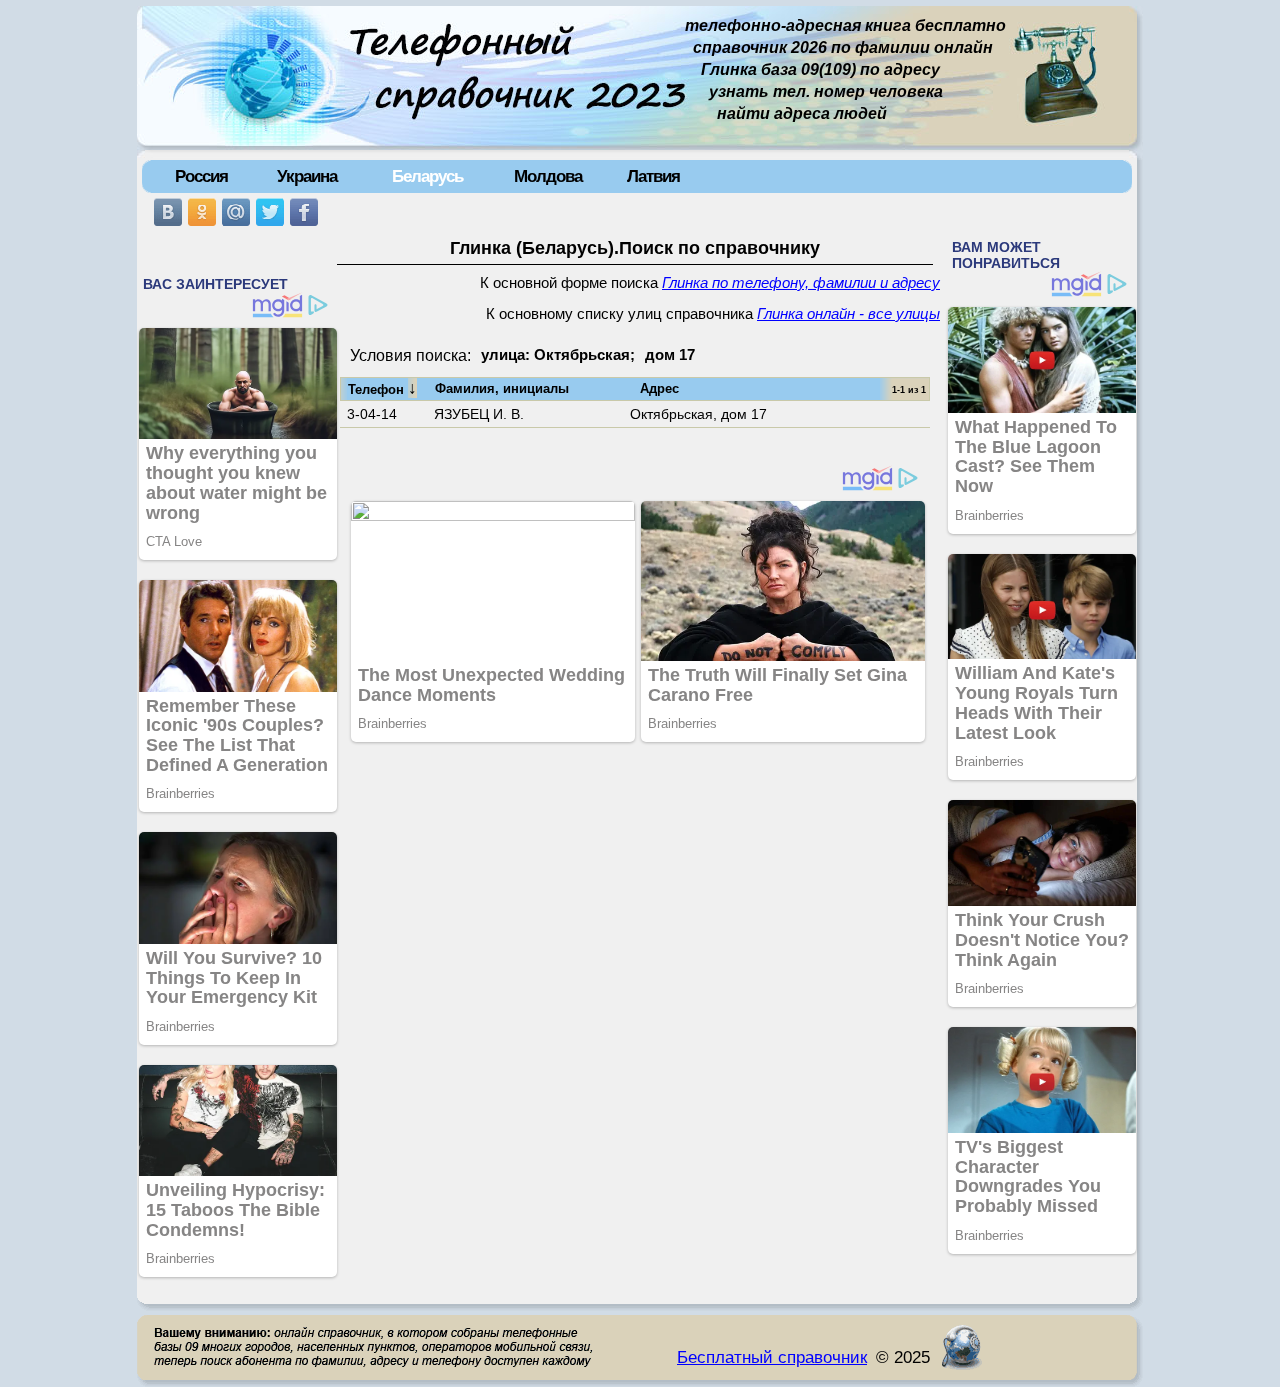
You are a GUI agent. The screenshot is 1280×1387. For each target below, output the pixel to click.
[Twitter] (270, 212)
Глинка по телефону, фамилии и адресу (801, 283)
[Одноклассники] (202, 212)
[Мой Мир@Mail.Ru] (236, 212)
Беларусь (427, 176)
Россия (201, 176)
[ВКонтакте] (168, 212)
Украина (307, 176)
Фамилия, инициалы (502, 388)
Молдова (548, 176)
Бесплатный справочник (772, 1357)
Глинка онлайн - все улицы (848, 314)
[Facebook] (304, 212)
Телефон (382, 388)
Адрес (659, 388)
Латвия (653, 176)
